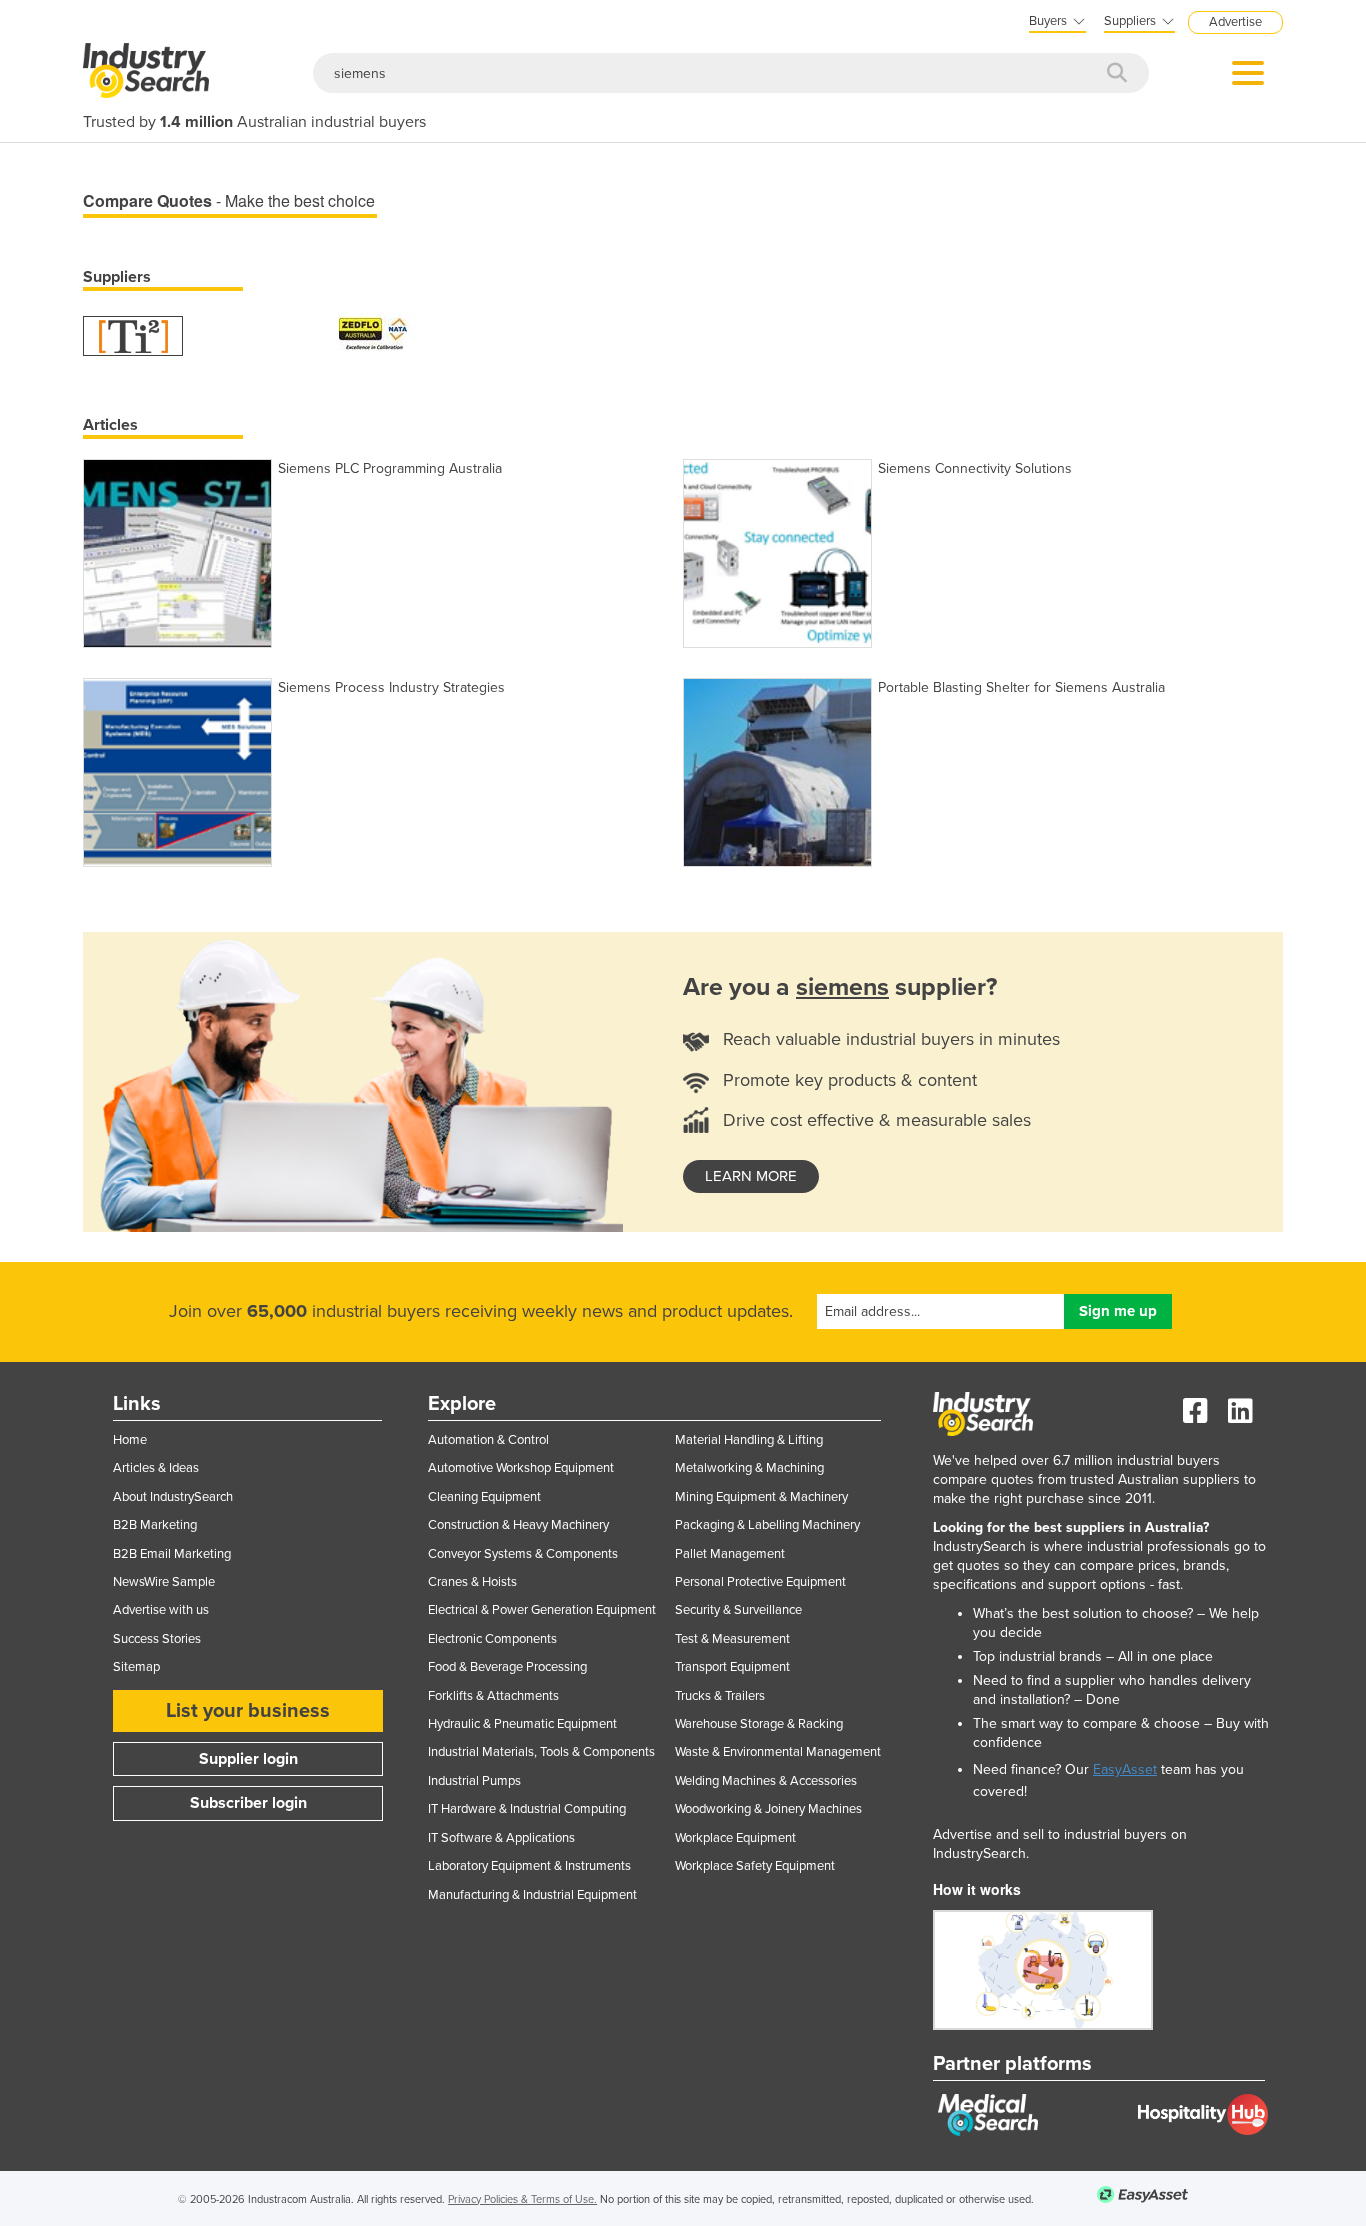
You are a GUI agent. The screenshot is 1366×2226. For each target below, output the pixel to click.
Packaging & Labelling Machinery (767, 1525)
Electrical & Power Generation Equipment (542, 1610)
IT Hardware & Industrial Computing (527, 1809)
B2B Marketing (155, 1525)
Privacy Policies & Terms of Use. (522, 2199)
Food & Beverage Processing (507, 1667)
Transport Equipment (732, 1667)
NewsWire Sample (164, 1582)
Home (130, 1440)
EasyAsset (1125, 1769)
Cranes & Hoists (472, 1582)
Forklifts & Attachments (493, 1696)
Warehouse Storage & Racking (759, 1724)
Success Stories (157, 1639)
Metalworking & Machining (749, 1468)
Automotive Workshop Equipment (521, 1468)
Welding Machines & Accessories (766, 1781)
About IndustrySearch (173, 1497)
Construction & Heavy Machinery (518, 1525)
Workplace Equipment (735, 1838)
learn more (751, 1176)
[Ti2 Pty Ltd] (133, 334)
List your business (248, 1711)
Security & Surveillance (738, 1610)
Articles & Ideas (156, 1468)
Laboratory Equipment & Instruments (529, 1866)
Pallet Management (730, 1554)
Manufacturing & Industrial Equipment (532, 1895)
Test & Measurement (732, 1639)
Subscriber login (248, 1803)
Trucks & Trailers (720, 1696)
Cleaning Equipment (484, 1497)
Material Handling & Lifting (749, 1440)
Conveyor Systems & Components (523, 1554)
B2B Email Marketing (172, 1554)
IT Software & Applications (501, 1838)
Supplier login (248, 1759)
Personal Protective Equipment (760, 1582)
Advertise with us (161, 1610)
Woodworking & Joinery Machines (768, 1809)
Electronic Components (492, 1639)
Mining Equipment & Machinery (761, 1497)
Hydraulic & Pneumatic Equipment (522, 1724)
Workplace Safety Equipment (755, 1866)
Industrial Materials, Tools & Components (541, 1752)
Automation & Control (488, 1440)
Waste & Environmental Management (778, 1752)
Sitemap (136, 1667)
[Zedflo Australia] (373, 334)
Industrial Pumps (474, 1781)
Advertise (1235, 22)
